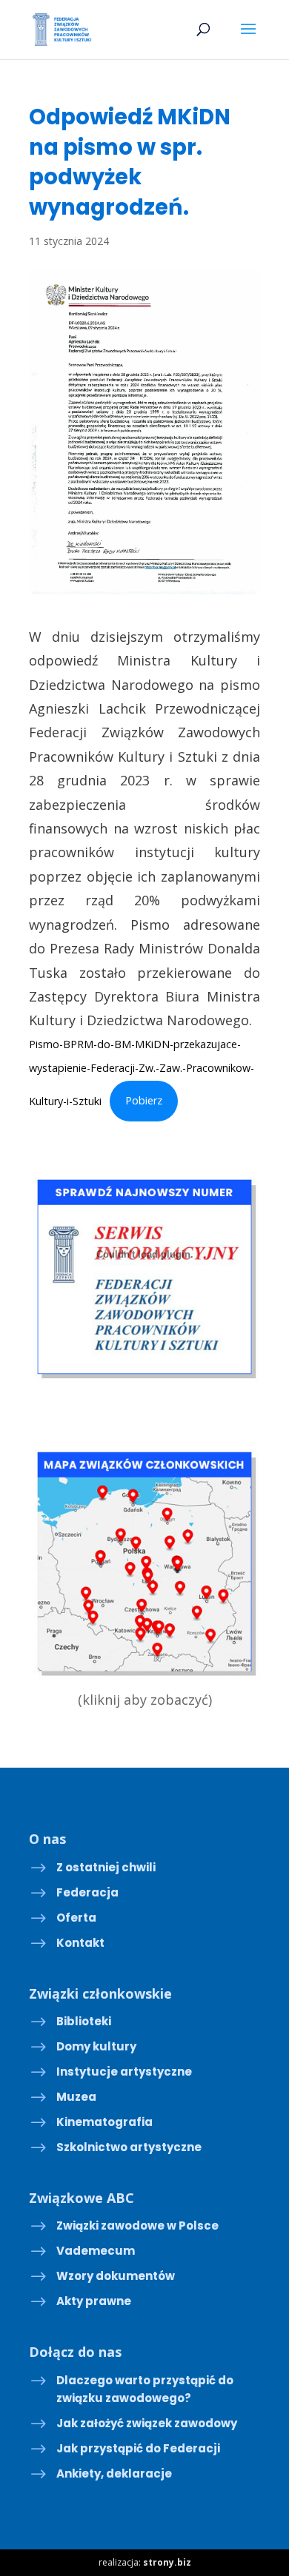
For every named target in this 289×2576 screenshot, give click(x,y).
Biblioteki (84, 2021)
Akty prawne (94, 2301)
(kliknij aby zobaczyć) (145, 1700)
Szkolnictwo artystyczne (129, 2147)
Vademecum (96, 2251)
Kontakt (80, 1943)
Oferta (76, 1918)
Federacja (87, 1892)
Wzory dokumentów (116, 2276)
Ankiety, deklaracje (114, 2473)
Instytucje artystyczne (124, 2072)
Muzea (76, 2097)
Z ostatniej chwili (106, 1867)
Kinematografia (104, 2122)
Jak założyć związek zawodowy (147, 2423)
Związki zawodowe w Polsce (137, 2226)
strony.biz (167, 2562)
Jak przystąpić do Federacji (138, 2448)
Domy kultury (96, 2046)
